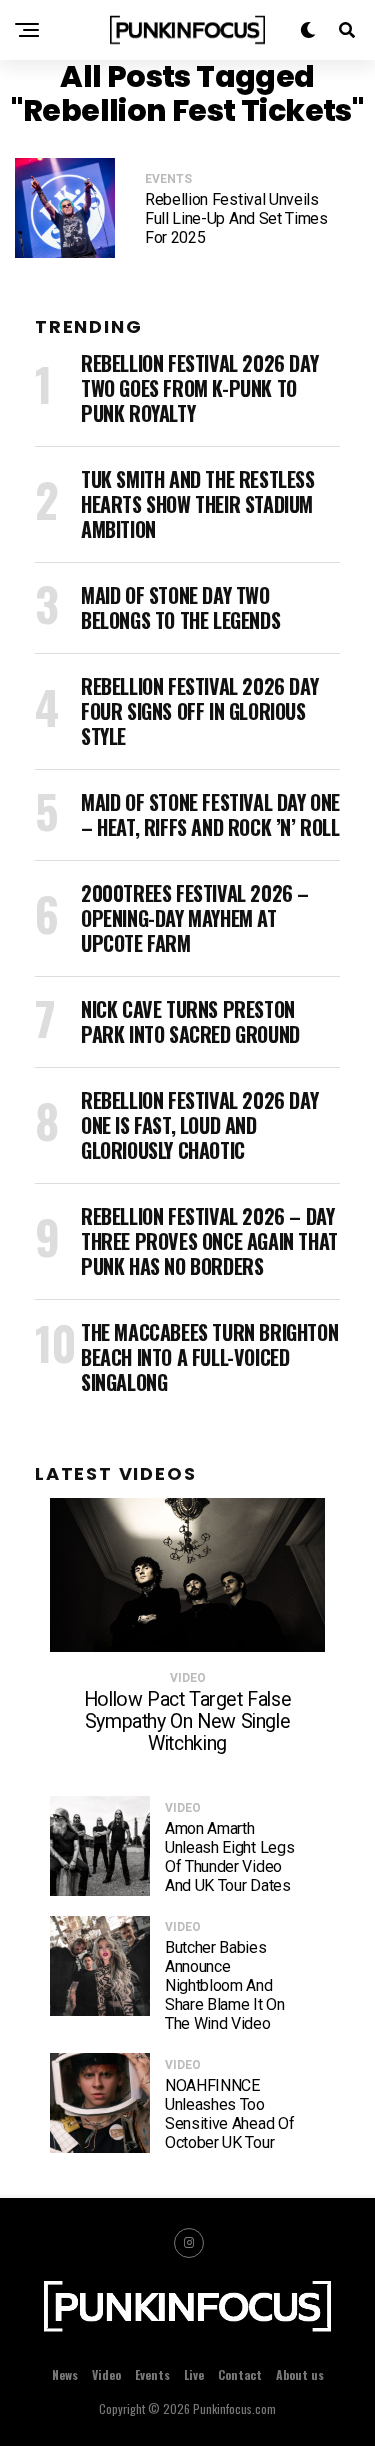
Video (106, 2374)
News (65, 2374)
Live (194, 2374)
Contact (240, 2374)
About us (300, 2374)
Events (152, 2374)
